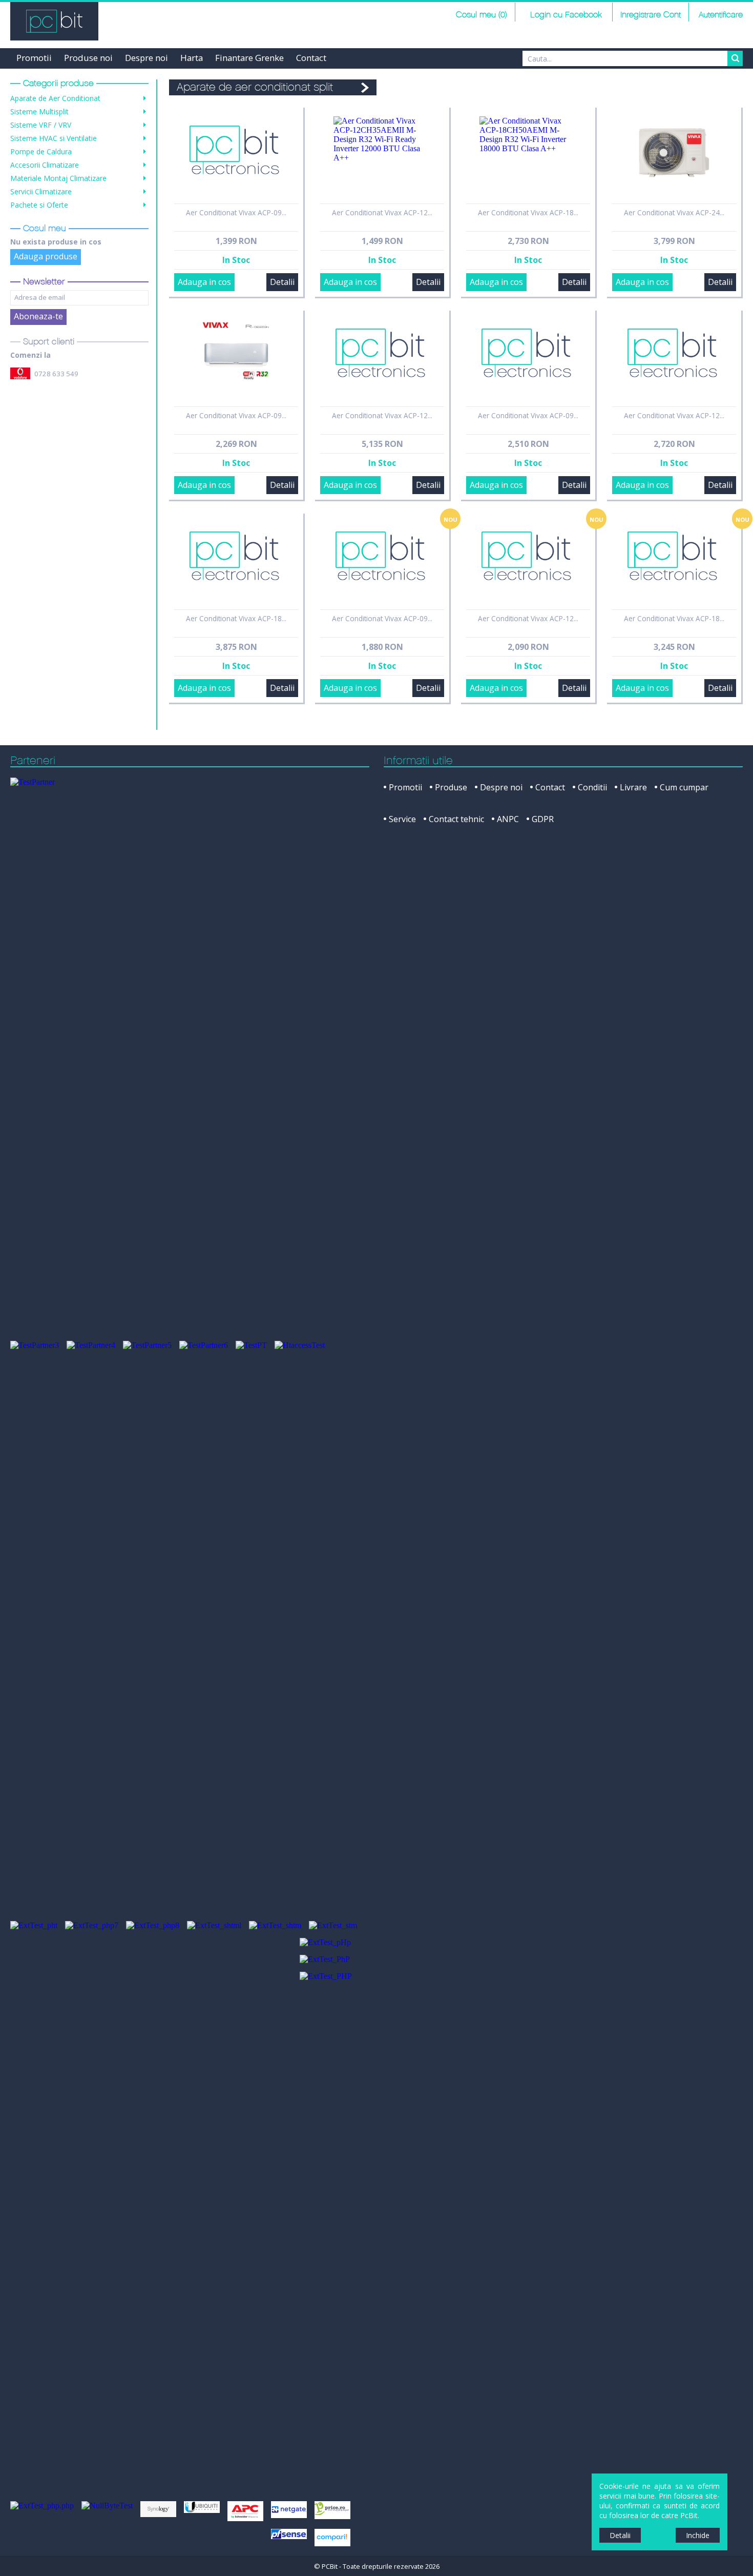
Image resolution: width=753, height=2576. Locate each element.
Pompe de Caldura (41, 151)
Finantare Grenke (249, 58)
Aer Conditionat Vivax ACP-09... (236, 212)
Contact (311, 58)
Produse (451, 787)
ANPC (508, 819)
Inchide (698, 2535)
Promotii (34, 58)
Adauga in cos (204, 282)
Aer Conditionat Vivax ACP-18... (528, 212)
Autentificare (721, 15)
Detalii (282, 282)
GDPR (543, 819)
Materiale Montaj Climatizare (58, 178)
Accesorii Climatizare (45, 165)
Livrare (633, 787)
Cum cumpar (684, 787)
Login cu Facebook (565, 15)
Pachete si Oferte (39, 205)
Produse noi (88, 58)
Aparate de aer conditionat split (255, 87)
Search (735, 58)
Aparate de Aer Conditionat (55, 98)
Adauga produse (46, 256)
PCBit (54, 21)
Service (402, 819)
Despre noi (147, 58)
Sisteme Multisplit (39, 111)
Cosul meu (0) (482, 15)
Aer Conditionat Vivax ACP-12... (382, 212)
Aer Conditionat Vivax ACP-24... (674, 212)
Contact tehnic (456, 819)
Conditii (592, 787)
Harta (192, 58)
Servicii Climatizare (41, 191)
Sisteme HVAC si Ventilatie (54, 138)
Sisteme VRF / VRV (41, 125)
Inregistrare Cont (651, 15)
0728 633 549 (56, 374)
